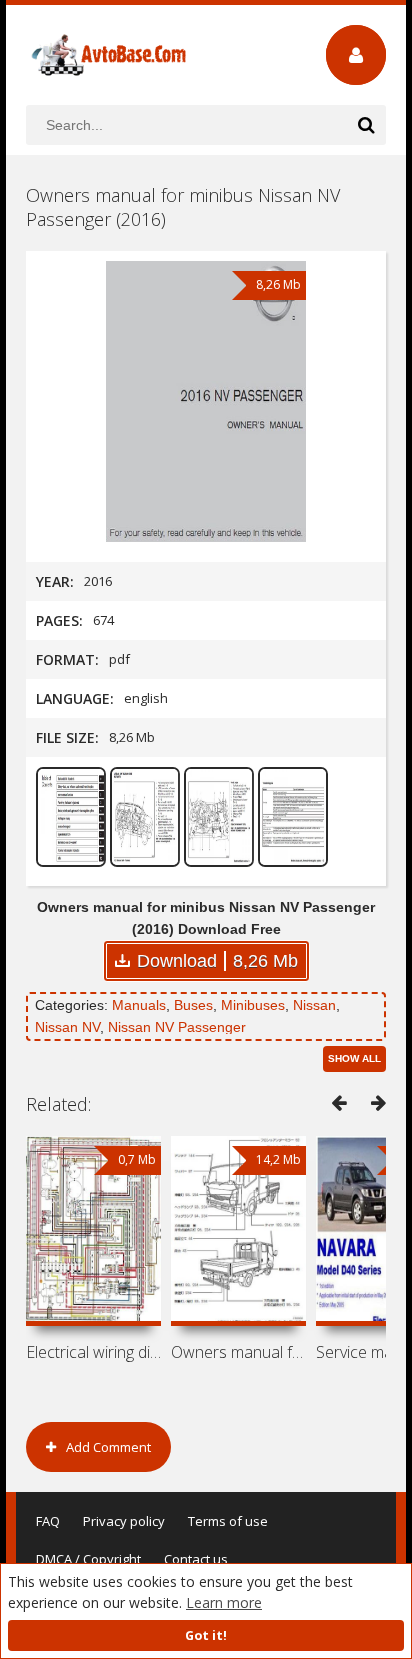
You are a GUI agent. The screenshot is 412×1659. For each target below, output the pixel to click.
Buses (193, 1005)
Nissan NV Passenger (177, 1027)
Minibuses (253, 1005)
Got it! (206, 1635)
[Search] (366, 125)
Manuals (139, 1005)
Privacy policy (124, 1521)
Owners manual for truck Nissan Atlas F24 (238, 1352)
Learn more (224, 1602)
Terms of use (228, 1521)
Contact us (196, 1559)
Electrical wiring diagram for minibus (93, 1352)
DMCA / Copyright (88, 1559)
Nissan (314, 1005)
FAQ (48, 1521)
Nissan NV (67, 1027)
